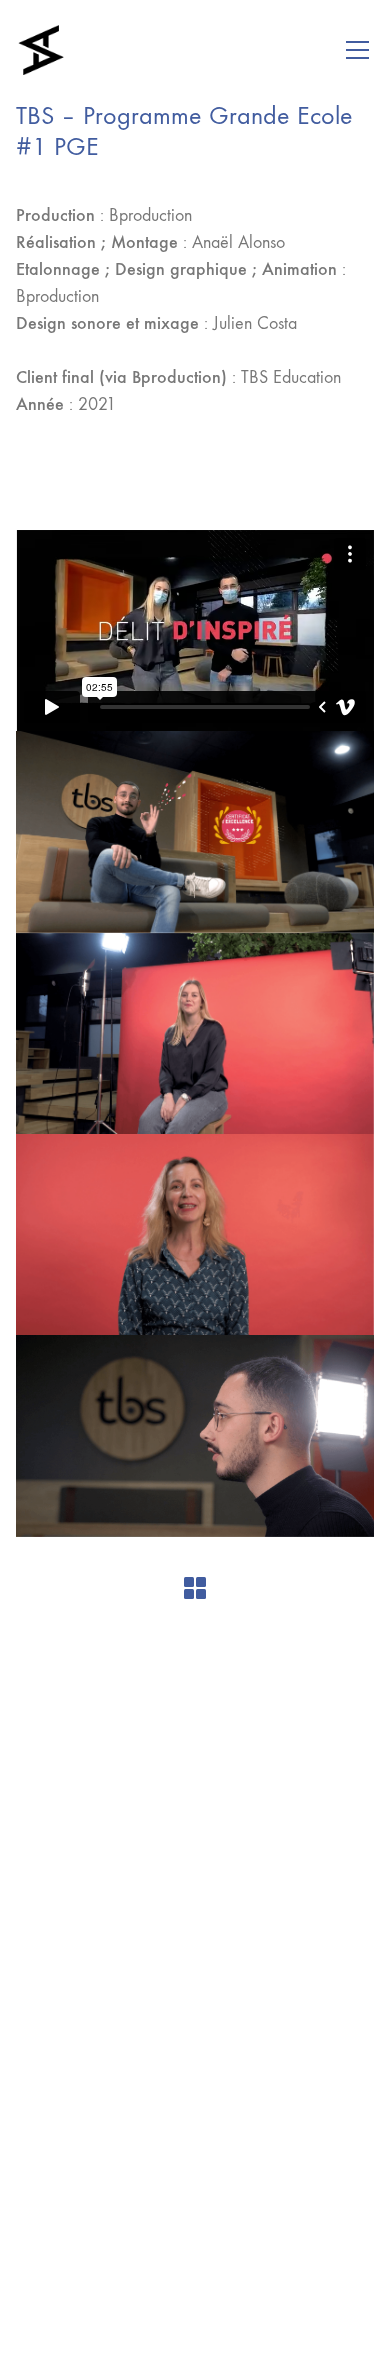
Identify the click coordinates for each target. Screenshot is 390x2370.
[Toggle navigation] (357, 50)
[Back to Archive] (195, 1588)
